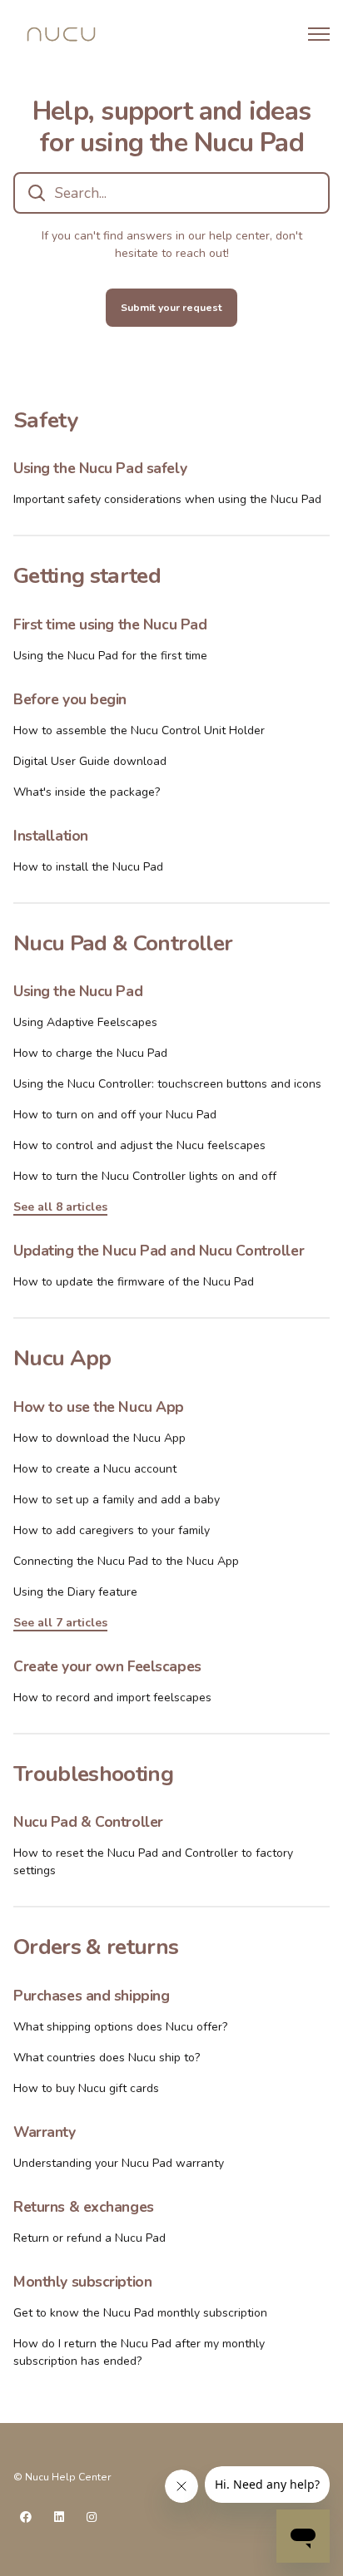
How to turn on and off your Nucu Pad (115, 1115)
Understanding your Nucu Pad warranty (119, 2163)
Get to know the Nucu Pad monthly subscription (140, 2313)
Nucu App (62, 1358)
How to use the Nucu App (99, 1407)
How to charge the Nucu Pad (90, 1053)
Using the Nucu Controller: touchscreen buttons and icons (167, 1084)
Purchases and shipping (91, 1996)
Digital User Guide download (90, 761)
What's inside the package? (87, 792)
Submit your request (171, 308)
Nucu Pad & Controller (123, 943)
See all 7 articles (60, 1623)
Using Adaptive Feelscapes (85, 1022)
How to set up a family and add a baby (117, 1500)
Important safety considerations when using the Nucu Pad (167, 499)
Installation (51, 836)
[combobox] (171, 193)
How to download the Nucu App (99, 1438)
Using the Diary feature (75, 1592)
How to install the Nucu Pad (88, 867)
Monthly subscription (82, 2282)
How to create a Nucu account (95, 1469)
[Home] (61, 34)
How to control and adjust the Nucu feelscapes (139, 1145)
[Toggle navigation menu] (319, 34)
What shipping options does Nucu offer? (120, 2027)
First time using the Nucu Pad (110, 624)
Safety (45, 420)
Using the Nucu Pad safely (100, 468)
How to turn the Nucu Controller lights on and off (145, 1176)
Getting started (87, 575)
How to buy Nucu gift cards (86, 2088)
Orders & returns (96, 1947)
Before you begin (70, 699)
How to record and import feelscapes (112, 1698)
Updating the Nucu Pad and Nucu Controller (159, 1251)
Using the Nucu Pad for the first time (110, 656)
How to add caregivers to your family (112, 1530)
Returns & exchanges (84, 2207)
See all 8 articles (60, 1207)
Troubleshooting (93, 1774)
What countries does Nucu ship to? (107, 2058)
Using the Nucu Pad (78, 991)
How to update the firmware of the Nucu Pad (134, 1282)
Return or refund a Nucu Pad (89, 2238)
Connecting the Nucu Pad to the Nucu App (126, 1561)
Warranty (45, 2132)
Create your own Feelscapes (107, 1666)
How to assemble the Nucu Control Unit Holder (139, 730)
